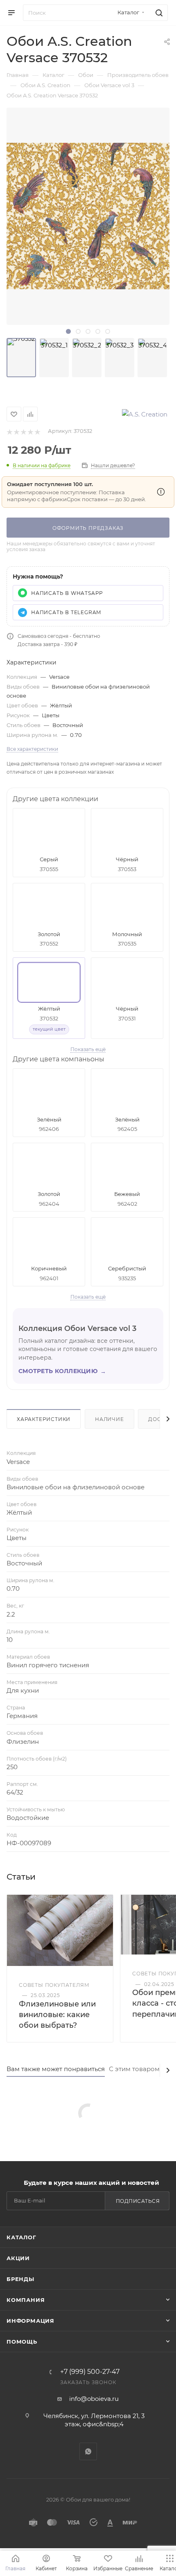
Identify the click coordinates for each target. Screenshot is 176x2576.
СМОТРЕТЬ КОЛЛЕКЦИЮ (62, 1371)
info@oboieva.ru (94, 2399)
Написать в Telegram (66, 612)
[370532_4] (152, 358)
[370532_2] (87, 358)
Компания (26, 2300)
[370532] (21, 358)
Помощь (22, 2342)
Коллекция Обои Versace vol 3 (77, 1329)
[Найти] (158, 13)
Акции (18, 2258)
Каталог (21, 2237)
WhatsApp (88, 2451)
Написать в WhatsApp (67, 593)
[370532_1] (54, 358)
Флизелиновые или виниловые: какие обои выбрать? (57, 2015)
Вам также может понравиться (56, 2069)
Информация (30, 2321)
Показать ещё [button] (88, 1049)
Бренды (20, 2279)
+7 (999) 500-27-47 (90, 2372)
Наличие (109, 1419)
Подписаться (138, 2201)
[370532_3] (120, 358)
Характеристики (44, 1419)
